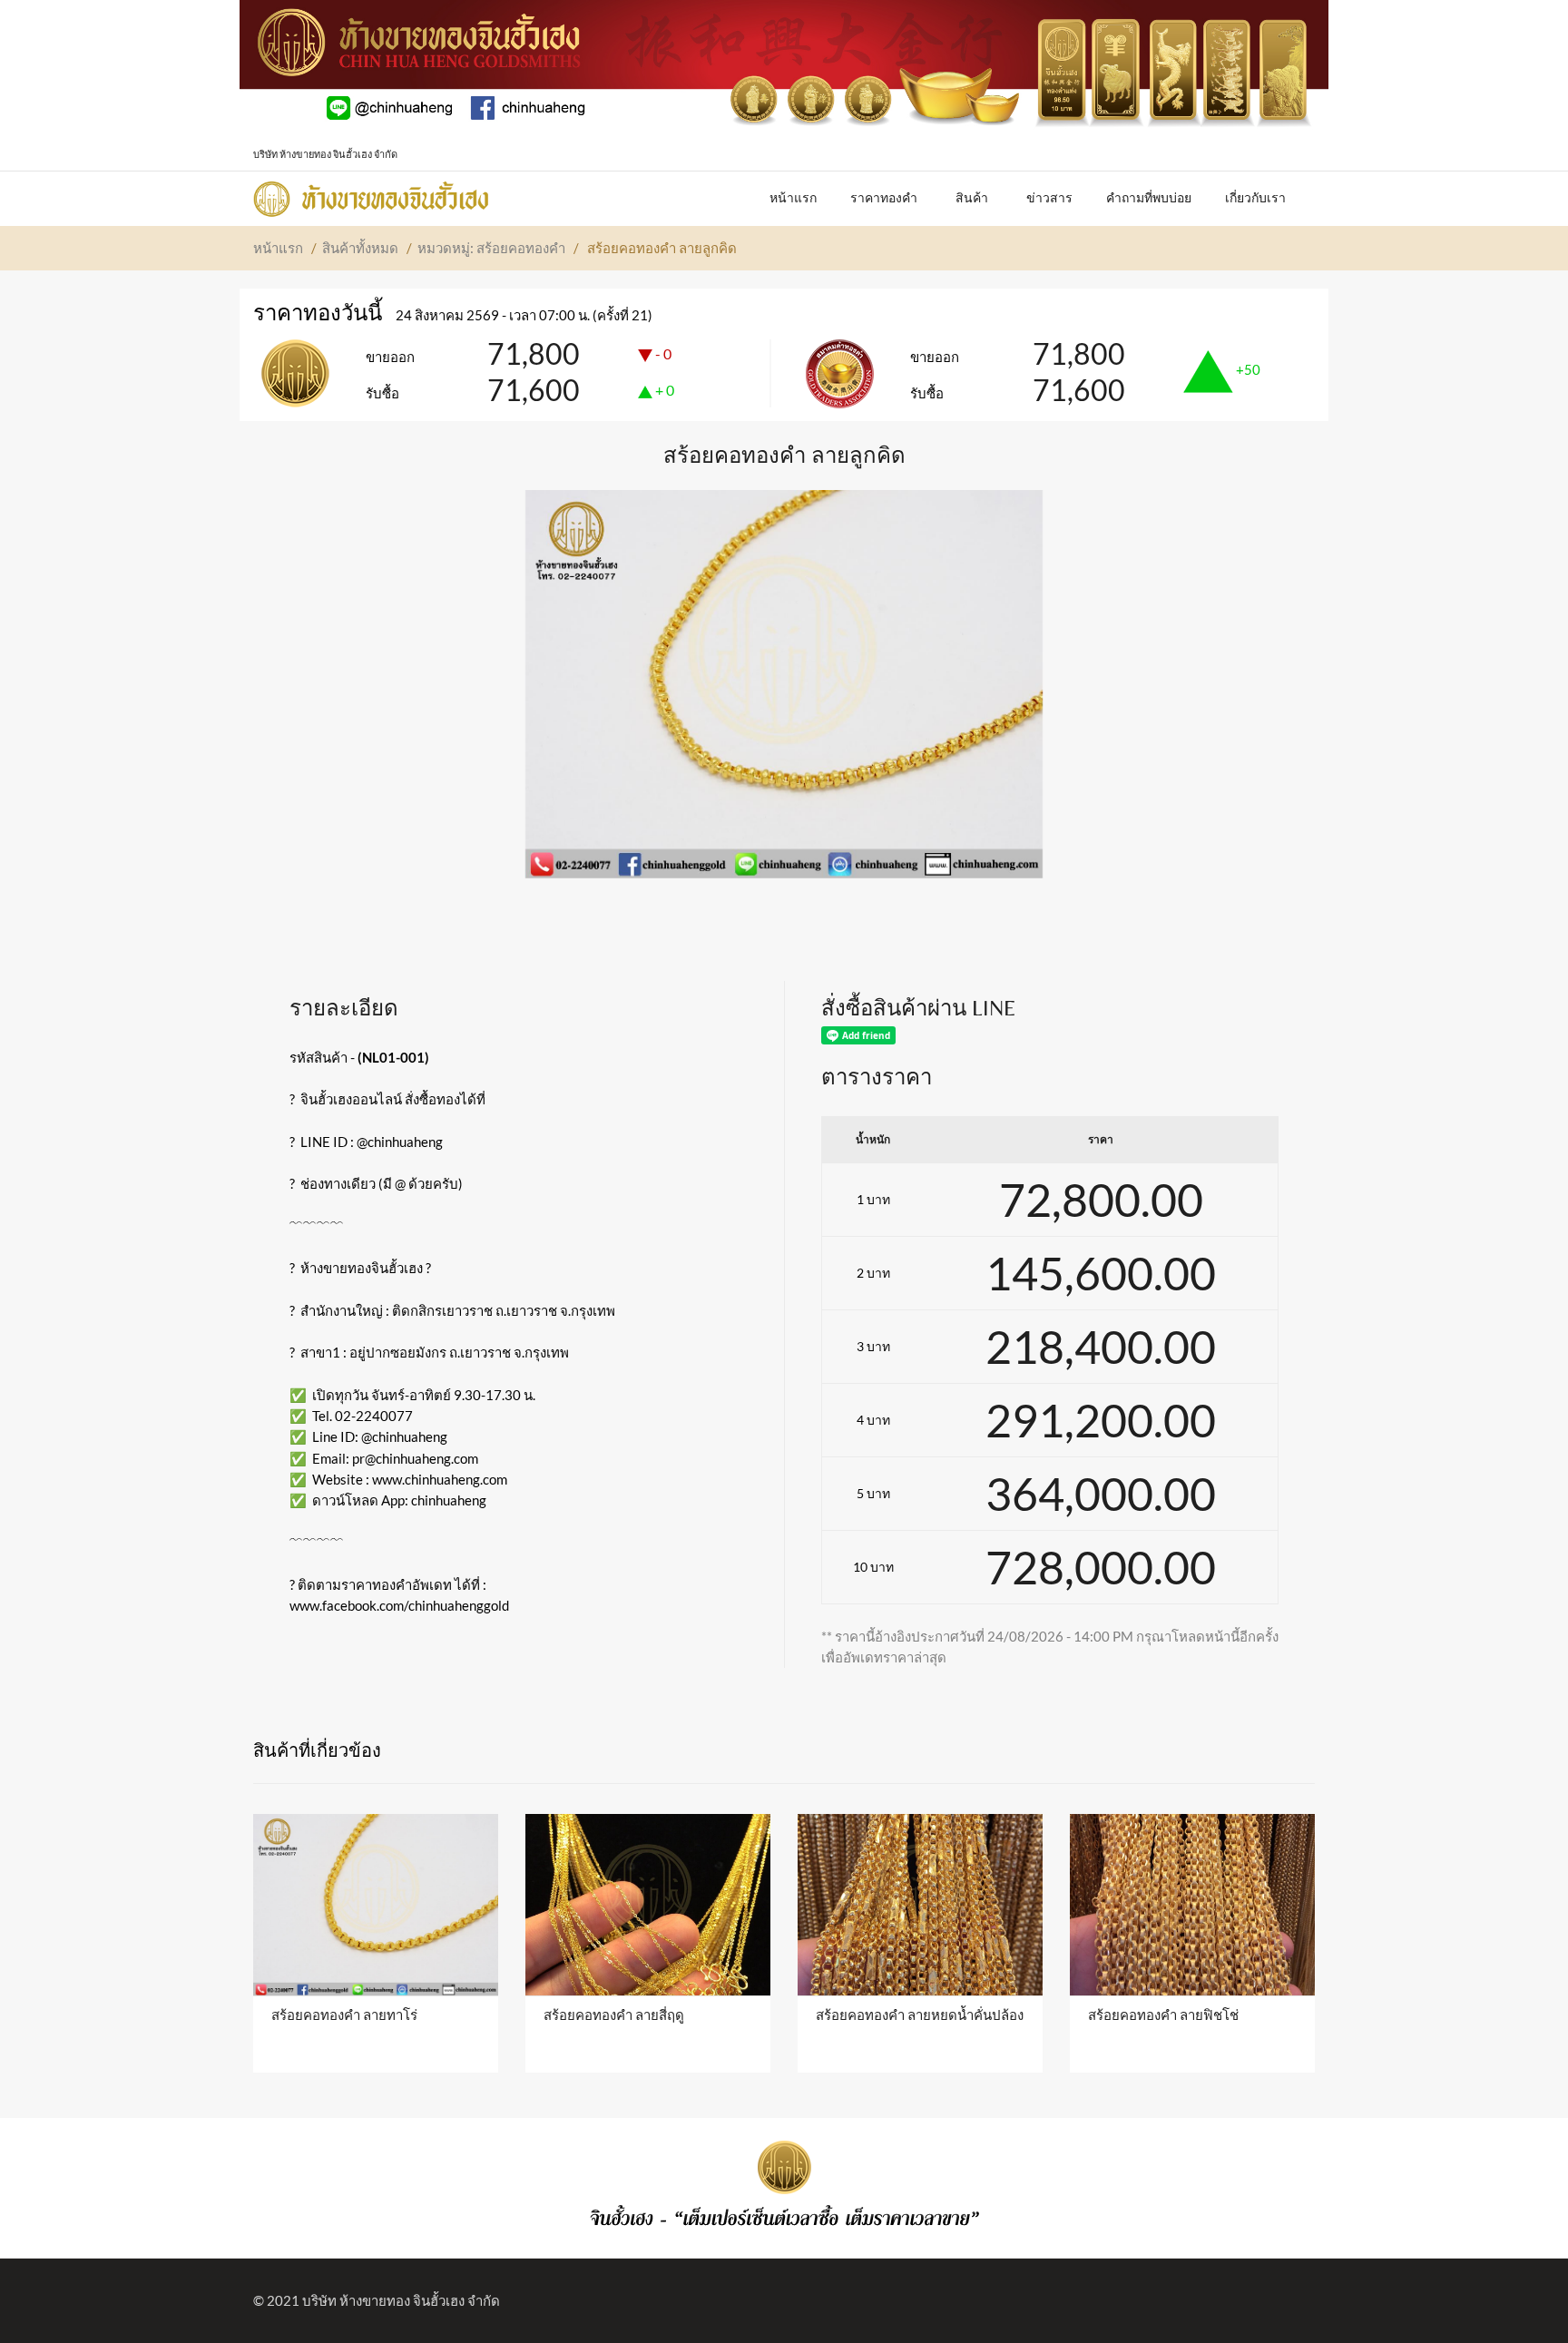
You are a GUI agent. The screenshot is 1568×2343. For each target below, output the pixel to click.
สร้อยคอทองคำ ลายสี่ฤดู (614, 2015)
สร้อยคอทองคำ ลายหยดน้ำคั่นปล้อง (920, 2015)
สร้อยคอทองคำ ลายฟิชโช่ (1163, 2015)
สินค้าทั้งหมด (360, 248)
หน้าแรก (278, 248)
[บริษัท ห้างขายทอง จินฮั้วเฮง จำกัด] (371, 194)
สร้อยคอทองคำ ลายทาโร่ (344, 2015)
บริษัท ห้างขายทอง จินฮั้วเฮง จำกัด (401, 2300)
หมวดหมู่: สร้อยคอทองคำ (491, 248)
